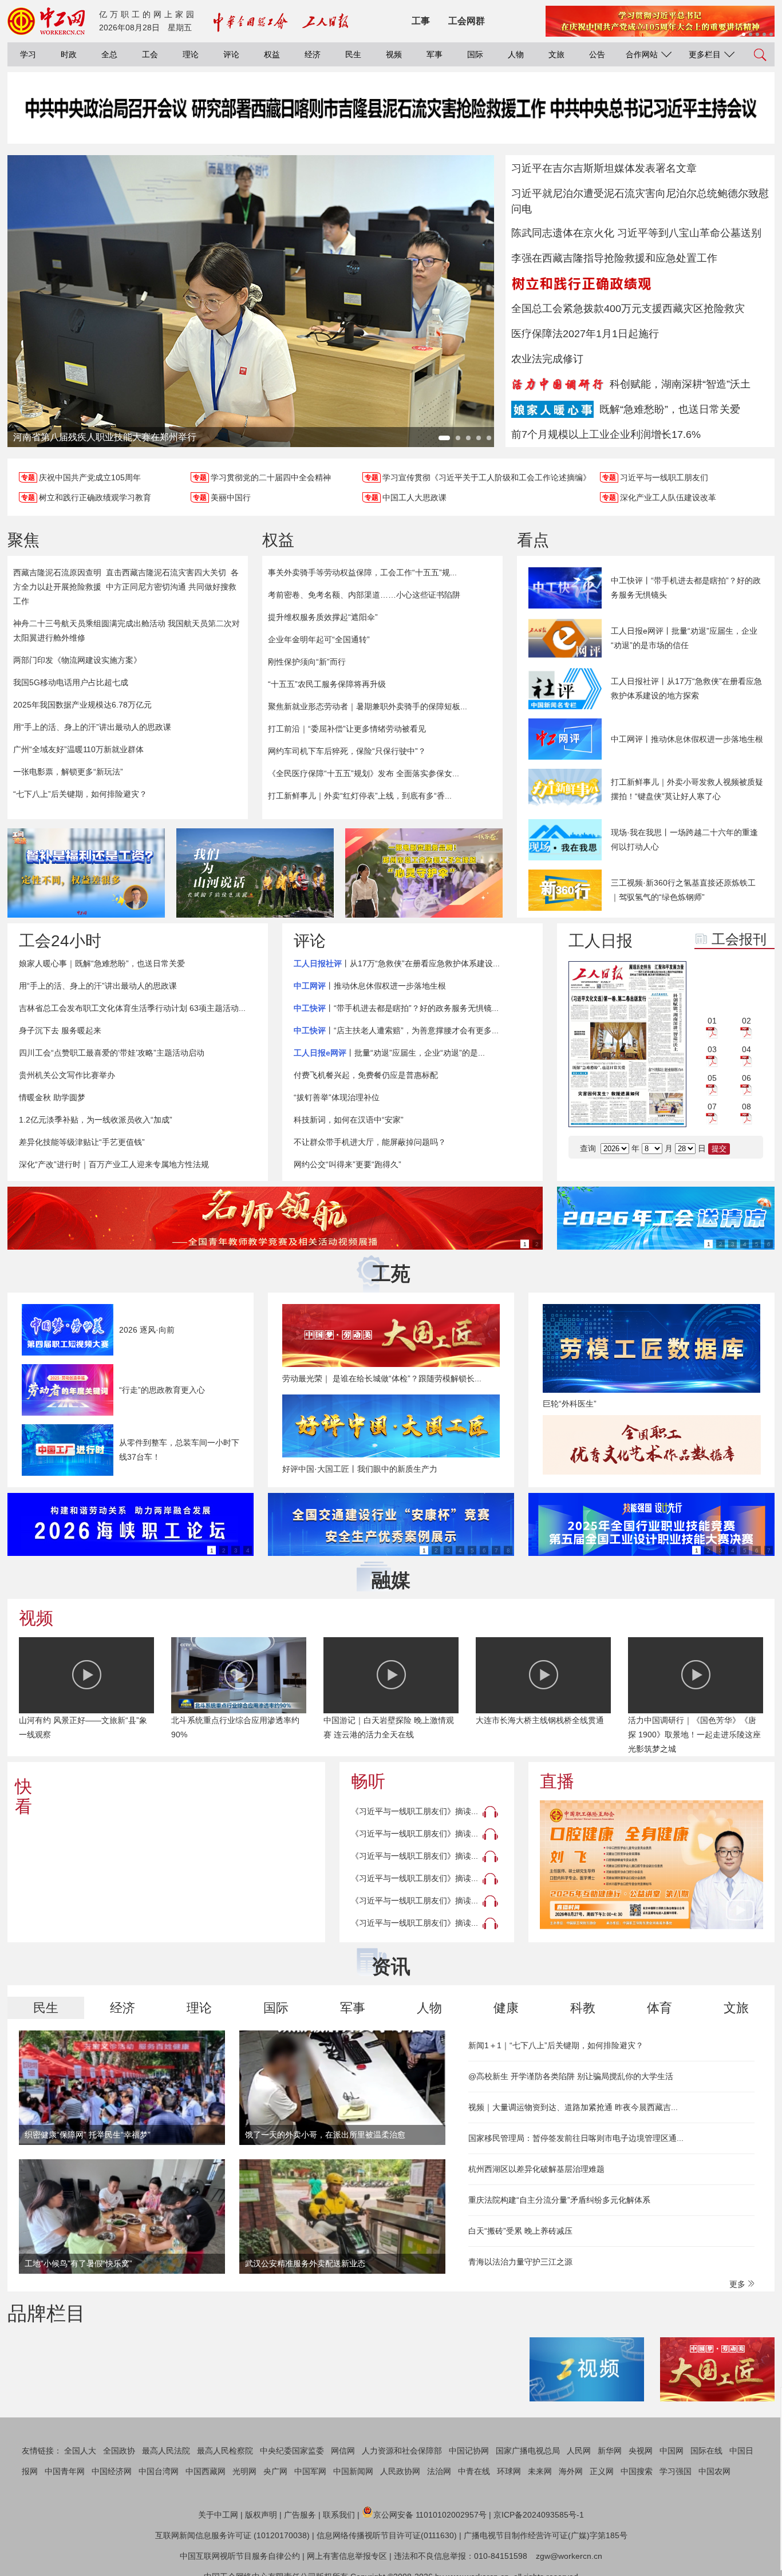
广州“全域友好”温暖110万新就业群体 (78, 749)
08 (747, 1107)
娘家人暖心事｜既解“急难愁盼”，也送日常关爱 (102, 963)
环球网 (509, 2471)
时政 (69, 54)
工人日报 (601, 941)
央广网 (275, 2471)
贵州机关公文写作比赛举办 (67, 1075)
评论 (231, 54)
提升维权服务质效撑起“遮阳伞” (323, 617)
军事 (435, 54)
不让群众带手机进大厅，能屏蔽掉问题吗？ (370, 1142)
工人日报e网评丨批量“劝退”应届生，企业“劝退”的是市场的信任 (684, 638)
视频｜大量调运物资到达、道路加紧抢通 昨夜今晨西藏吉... (573, 2107)
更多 (738, 2284)
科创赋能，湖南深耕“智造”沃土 (680, 384)
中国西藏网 (206, 2471)
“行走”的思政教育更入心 (162, 1390)
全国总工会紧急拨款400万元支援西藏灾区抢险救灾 (628, 309)
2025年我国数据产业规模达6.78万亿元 (82, 705)
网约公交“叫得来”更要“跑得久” (347, 1164)
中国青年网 (65, 2471)
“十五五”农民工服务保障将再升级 (327, 684)
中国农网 (714, 2471)
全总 (109, 54)
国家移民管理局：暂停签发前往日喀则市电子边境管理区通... (576, 2138)
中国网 (672, 2451)
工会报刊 (739, 939)
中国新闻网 (353, 2471)
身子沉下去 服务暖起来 (60, 1030)
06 (747, 1078)
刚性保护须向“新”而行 (307, 662)
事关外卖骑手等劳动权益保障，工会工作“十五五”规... (362, 572)
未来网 (540, 2471)
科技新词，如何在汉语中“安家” (349, 1120)
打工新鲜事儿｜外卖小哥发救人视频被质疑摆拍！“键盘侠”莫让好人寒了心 (687, 789)
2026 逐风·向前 (147, 1330)
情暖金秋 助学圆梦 (52, 1097)
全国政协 (119, 2451)
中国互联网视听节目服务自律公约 (240, 2556)
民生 (353, 54)
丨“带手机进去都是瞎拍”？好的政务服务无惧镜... (396, 1008)
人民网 (579, 2451)
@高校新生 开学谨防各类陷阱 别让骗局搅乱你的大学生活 (571, 2076)
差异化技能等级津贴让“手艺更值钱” (82, 1142)
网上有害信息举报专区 (347, 2556)
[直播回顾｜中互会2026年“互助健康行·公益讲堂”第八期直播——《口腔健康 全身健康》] (651, 1865)
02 (747, 1021)
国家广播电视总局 (528, 2451)
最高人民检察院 (225, 2451)
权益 (272, 54)
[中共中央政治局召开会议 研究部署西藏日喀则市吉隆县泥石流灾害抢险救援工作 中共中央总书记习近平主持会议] (391, 119)
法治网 (439, 2471)
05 (712, 1078)
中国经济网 (112, 2471)
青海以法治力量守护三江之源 (520, 2262)
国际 (475, 54)
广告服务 (300, 2515)
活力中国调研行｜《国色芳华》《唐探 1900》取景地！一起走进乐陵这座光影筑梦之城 (694, 1735)
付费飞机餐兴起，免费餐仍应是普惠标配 (366, 1075)
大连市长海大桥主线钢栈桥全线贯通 (540, 1720)
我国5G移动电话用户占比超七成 (71, 682)
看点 (533, 540)
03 (712, 1049)
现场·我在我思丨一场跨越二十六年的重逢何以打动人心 (684, 839)
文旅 (556, 54)
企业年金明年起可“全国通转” (319, 639)
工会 (150, 54)
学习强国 (676, 2471)
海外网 (571, 2471)
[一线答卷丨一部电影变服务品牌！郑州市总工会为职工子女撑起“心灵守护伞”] (424, 873)
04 (747, 1049)
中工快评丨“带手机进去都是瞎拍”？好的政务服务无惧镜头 (686, 588)
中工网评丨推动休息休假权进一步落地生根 (687, 739)
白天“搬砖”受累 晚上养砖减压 (520, 2231)
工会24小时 (60, 941)
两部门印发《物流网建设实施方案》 (77, 660)
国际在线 (706, 2451)
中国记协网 (469, 2451)
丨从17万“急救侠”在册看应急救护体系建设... (397, 963)
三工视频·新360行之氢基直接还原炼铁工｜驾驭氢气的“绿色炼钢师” (683, 890)
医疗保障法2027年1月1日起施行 (585, 334)
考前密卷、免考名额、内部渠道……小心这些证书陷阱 (364, 595)
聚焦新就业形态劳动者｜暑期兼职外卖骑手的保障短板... (368, 706)
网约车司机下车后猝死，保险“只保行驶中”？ (347, 751)
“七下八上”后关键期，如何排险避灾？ (80, 794)
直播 (557, 1781)
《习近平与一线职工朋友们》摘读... (414, 1811)
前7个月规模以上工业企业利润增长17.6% (606, 434)
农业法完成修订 (547, 359)
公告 (597, 54)
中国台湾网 (159, 2471)
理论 (191, 54)
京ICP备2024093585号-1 (539, 2515)
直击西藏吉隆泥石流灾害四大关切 (166, 572)
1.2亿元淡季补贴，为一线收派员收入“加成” (96, 1120)
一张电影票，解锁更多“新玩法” (68, 772)
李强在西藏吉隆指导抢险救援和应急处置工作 (614, 258)
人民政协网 (400, 2471)
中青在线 (474, 2471)
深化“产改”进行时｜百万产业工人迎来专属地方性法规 (114, 1164)
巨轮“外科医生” (570, 1404)
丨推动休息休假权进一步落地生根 (370, 986)
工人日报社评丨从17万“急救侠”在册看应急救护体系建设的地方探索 (686, 688)
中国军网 (310, 2471)
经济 (313, 54)
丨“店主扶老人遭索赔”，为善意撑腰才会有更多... (396, 1030)
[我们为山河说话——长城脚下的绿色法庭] (255, 873)
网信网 (343, 2451)
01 (712, 1021)
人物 (516, 54)
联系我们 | (341, 2515)
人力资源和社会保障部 (402, 2451)
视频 (394, 54)
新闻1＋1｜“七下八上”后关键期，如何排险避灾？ (556, 2045)
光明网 (244, 2471)
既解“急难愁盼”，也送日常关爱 (670, 409)
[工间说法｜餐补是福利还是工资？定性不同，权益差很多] (86, 873)
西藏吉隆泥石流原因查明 (57, 572)
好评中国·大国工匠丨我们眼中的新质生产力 (360, 1469)
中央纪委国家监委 (292, 2451)
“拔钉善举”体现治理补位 (337, 1097)
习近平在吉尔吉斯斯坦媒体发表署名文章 (604, 168)
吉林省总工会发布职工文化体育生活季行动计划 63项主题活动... (132, 1008)
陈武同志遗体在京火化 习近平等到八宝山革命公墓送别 (636, 233)
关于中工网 (218, 2515)
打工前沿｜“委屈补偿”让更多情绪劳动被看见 (347, 729)
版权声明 (261, 2515)
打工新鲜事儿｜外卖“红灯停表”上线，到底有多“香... (360, 796)
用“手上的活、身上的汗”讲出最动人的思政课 (92, 727)
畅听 (368, 1781)
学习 (28, 54)
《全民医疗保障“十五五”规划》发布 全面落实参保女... (364, 773)
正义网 (602, 2471)
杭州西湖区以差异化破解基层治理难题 (536, 2169)
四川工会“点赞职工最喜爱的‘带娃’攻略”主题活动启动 (112, 1053)
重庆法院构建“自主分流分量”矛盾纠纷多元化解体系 (559, 2200)
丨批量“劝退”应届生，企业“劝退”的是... (389, 1053)
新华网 (610, 2451)
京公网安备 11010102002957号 (430, 2515)
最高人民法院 (166, 2451)
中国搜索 (637, 2471)
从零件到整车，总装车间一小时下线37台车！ (179, 1450)
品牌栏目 (46, 2313)
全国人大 (80, 2451)
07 (712, 1107)
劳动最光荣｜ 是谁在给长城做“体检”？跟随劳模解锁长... (382, 1378)
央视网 (641, 2451)
